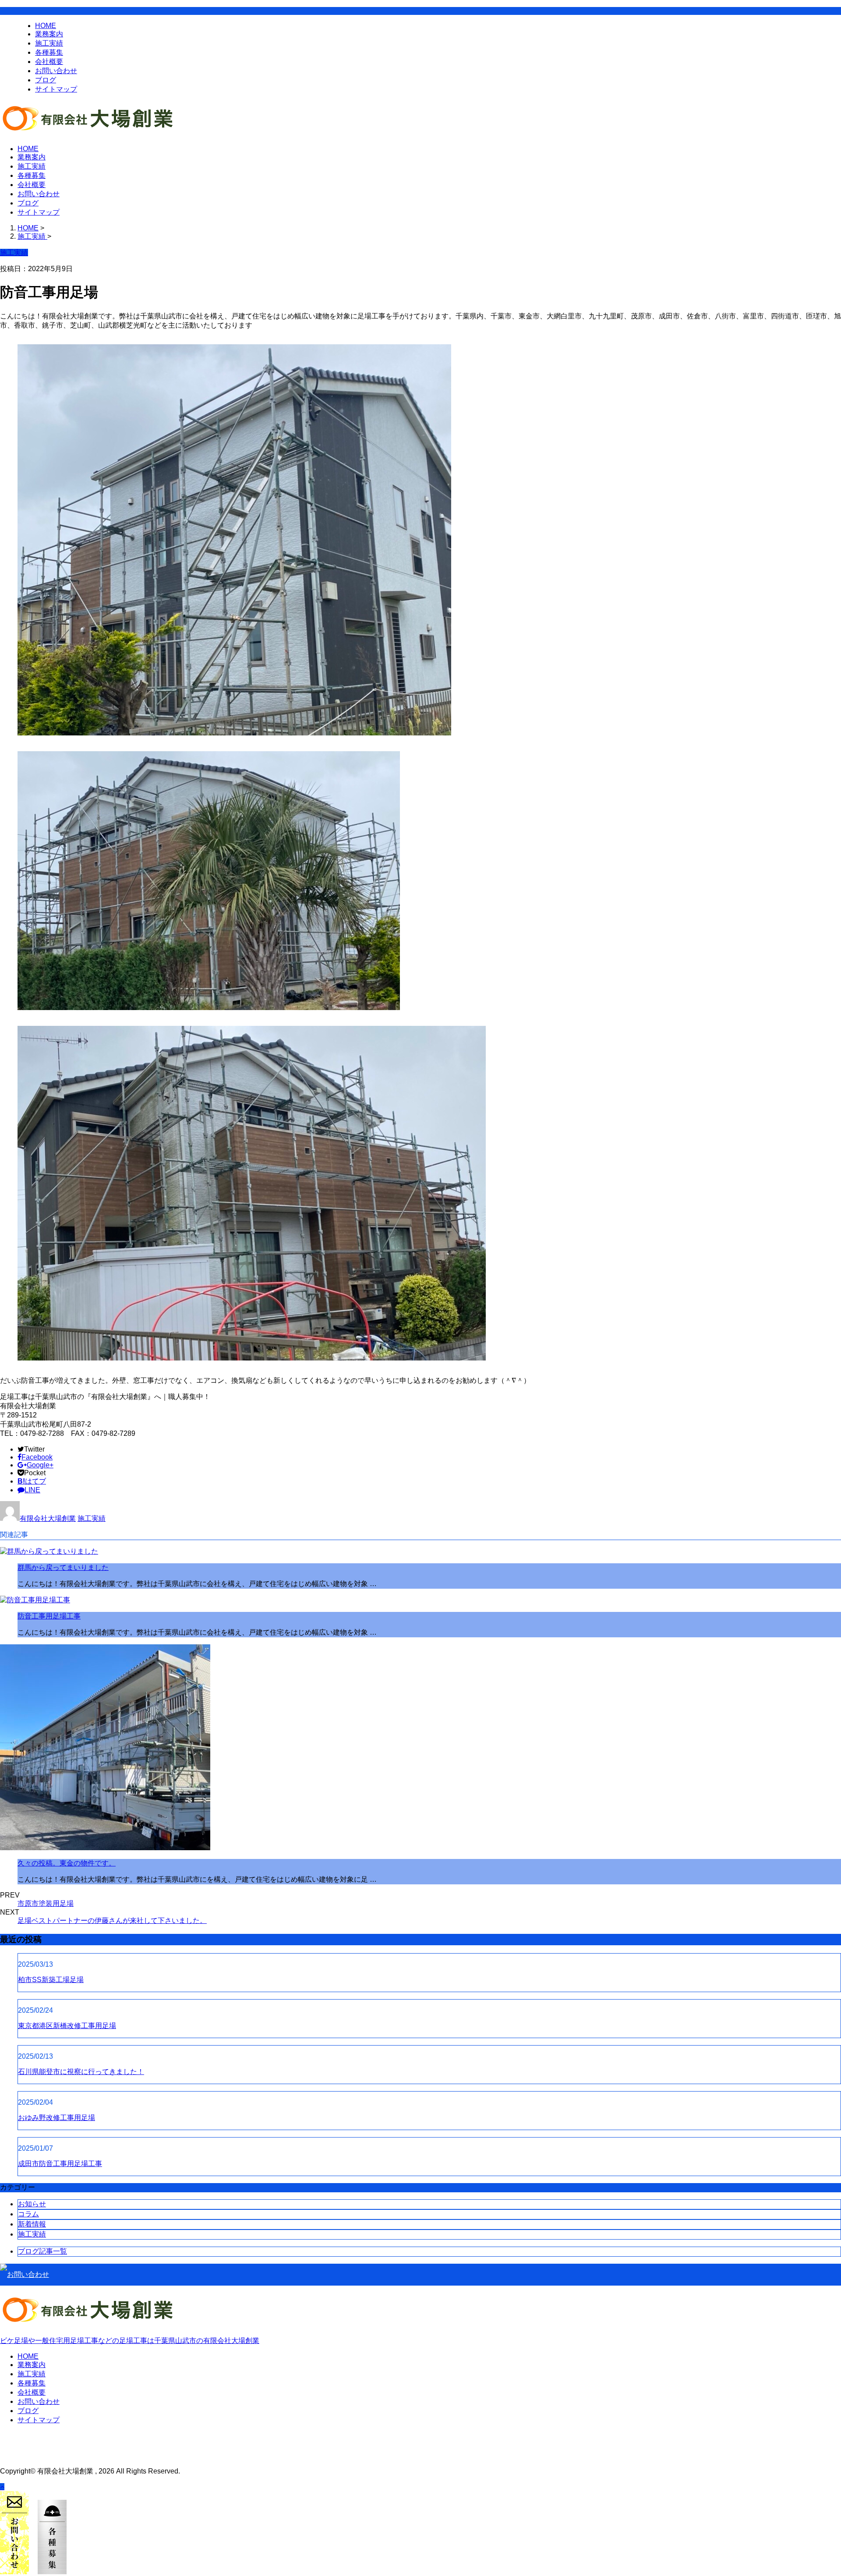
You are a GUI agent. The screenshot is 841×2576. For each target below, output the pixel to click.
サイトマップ (56, 89)
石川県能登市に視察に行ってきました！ (81, 2072)
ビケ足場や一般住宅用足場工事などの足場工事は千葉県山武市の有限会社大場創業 (130, 2341)
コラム (28, 2214)
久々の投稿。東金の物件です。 (67, 1863)
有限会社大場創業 (48, 1518)
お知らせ (32, 2204)
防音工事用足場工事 (49, 1616)
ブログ (46, 80)
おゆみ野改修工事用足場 (57, 2118)
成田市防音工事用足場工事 (60, 2164)
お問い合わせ (56, 71)
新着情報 (32, 2224)
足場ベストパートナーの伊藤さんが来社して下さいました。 (112, 1921)
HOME (46, 26)
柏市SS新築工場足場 (51, 1980)
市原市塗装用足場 (46, 1903)
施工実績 (49, 43)
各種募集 (49, 52)
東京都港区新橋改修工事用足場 (67, 2026)
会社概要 (49, 62)
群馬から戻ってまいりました (63, 1567)
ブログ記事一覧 (42, 2251)
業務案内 (49, 34)
